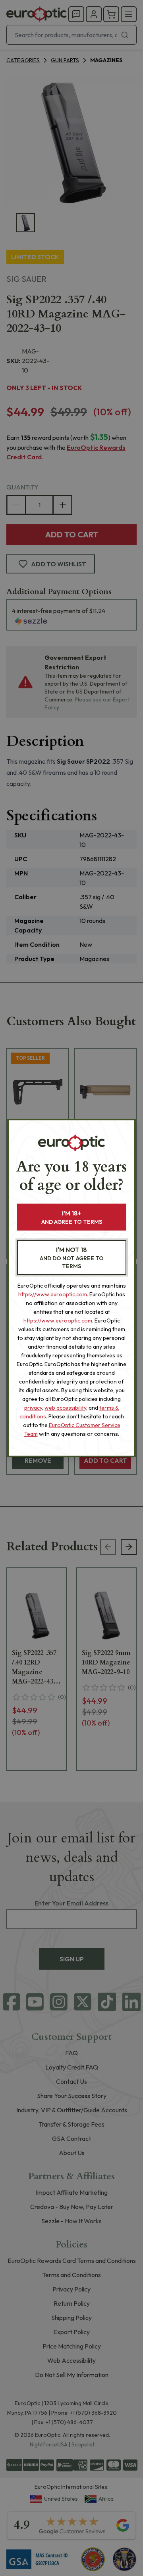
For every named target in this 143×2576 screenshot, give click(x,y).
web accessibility (65, 1408)
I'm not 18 (72, 1258)
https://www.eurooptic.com (53, 1294)
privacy (33, 1408)
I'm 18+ (72, 1217)
